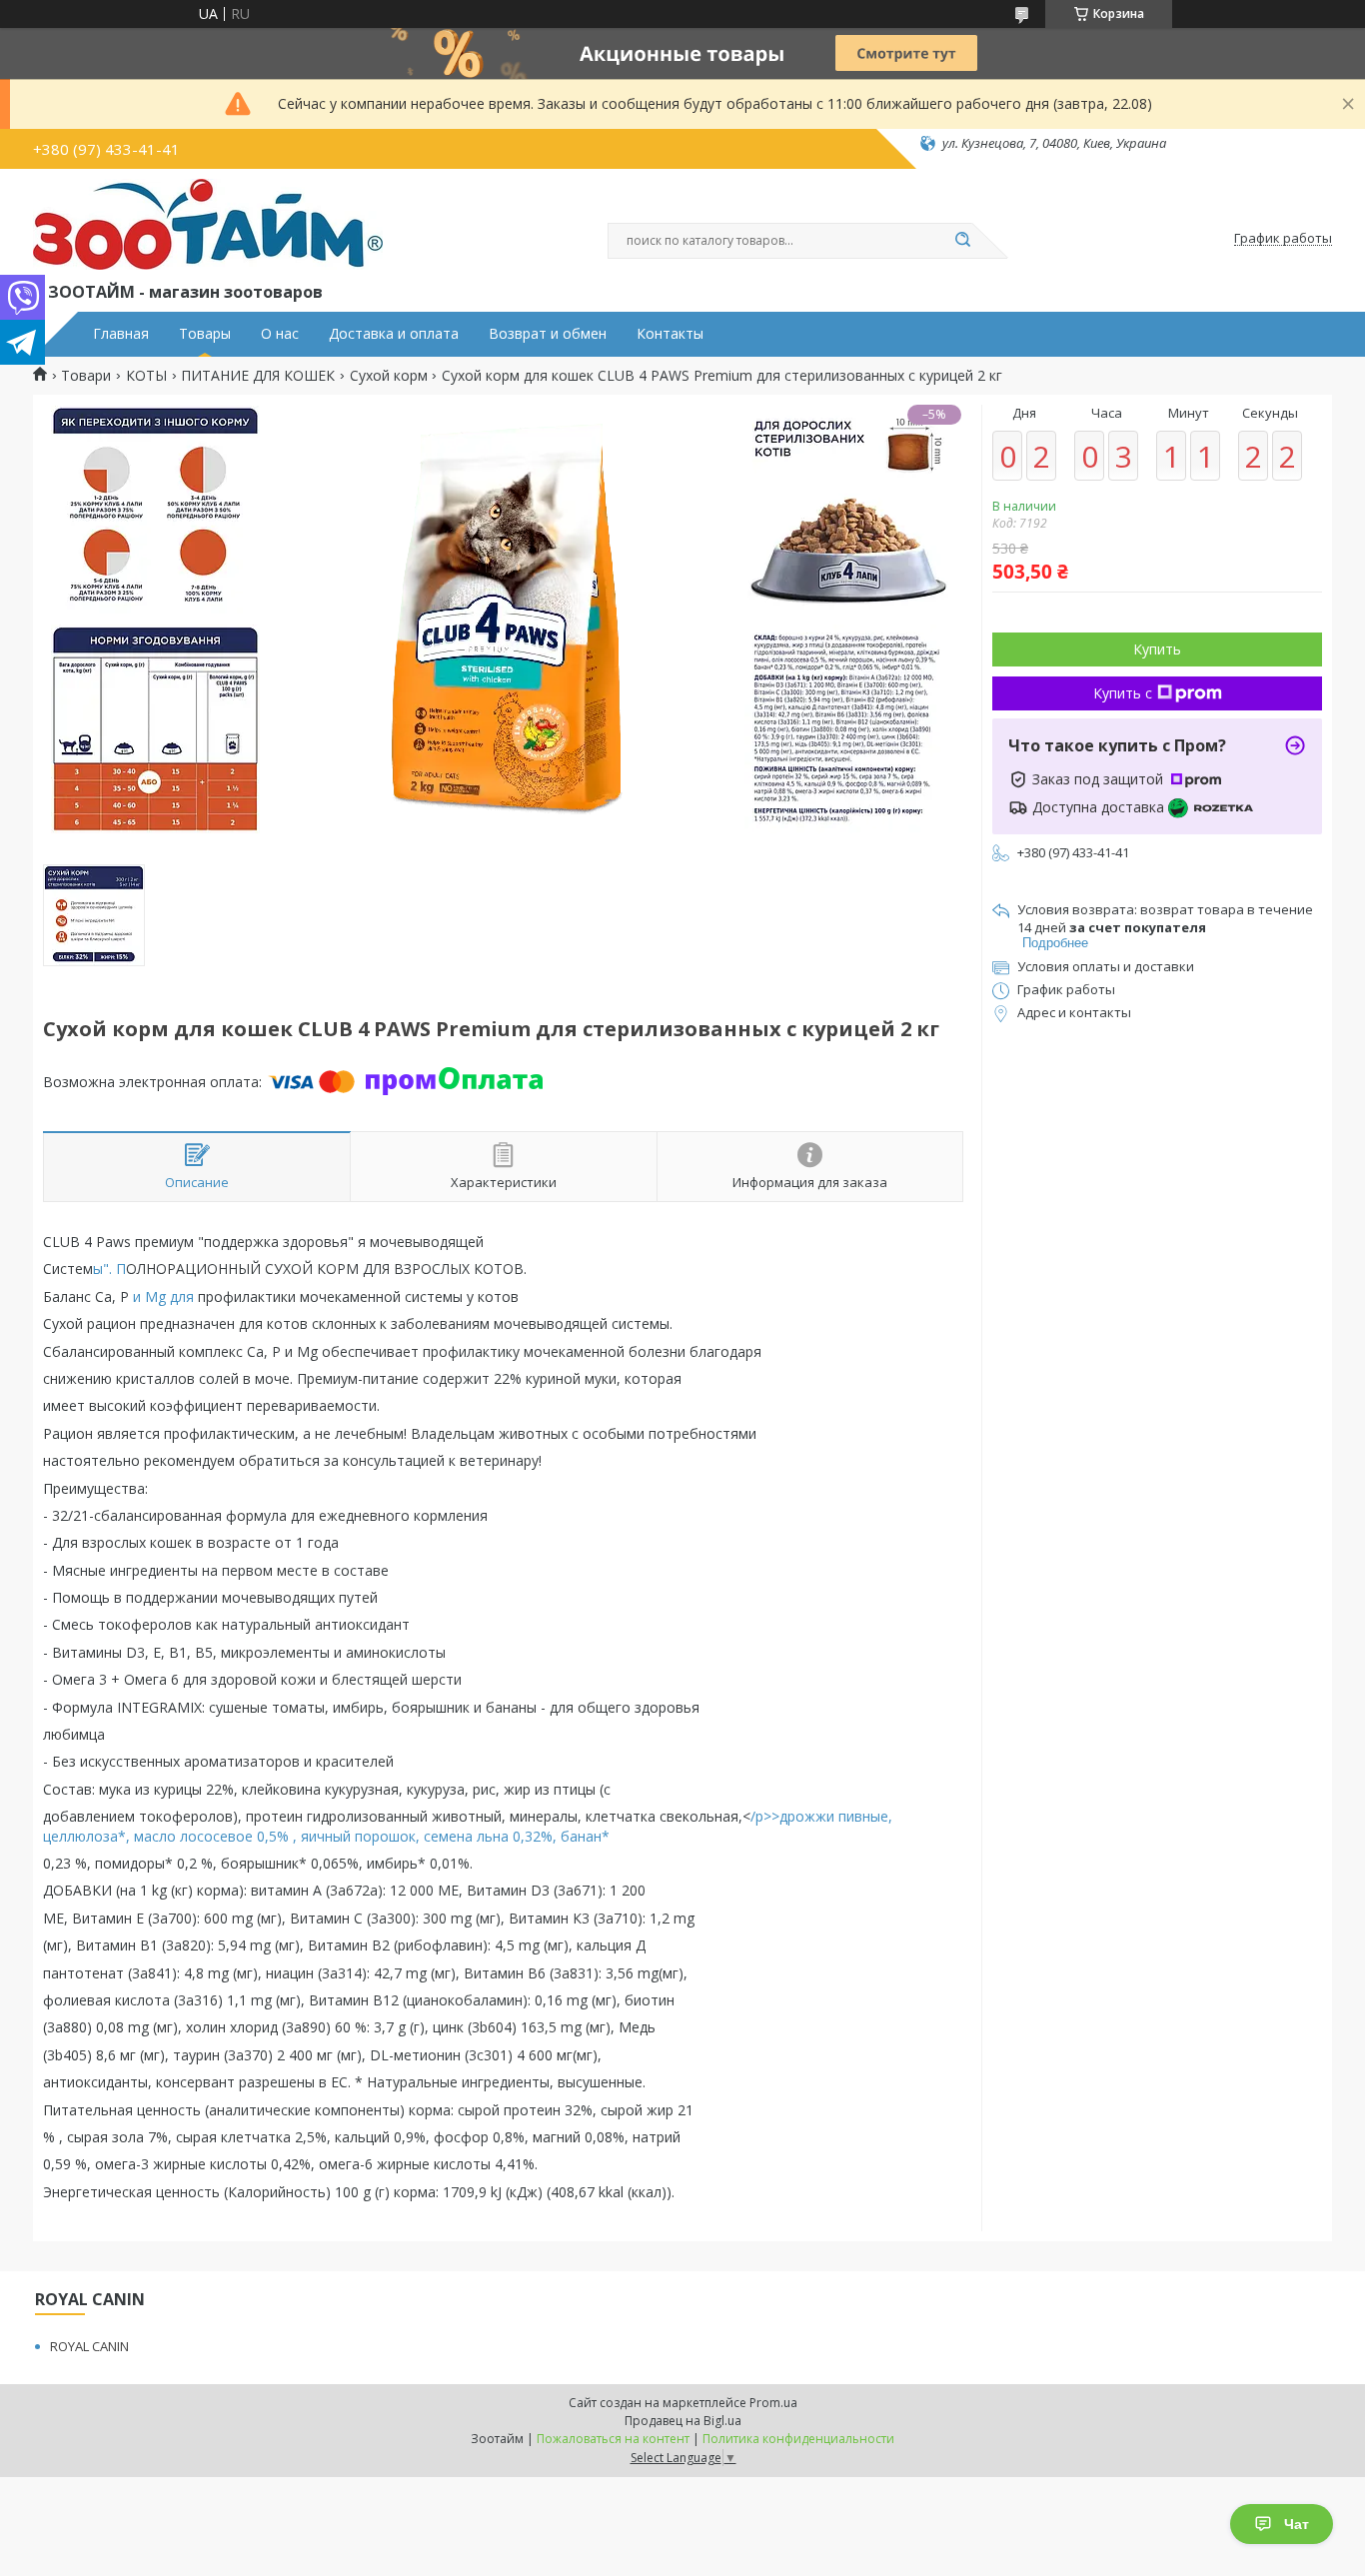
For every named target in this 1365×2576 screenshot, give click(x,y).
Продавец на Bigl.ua (683, 2421)
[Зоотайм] (208, 229)
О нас (280, 334)
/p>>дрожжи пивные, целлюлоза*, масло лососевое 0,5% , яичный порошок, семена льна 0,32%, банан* (468, 1826)
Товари (86, 376)
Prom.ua (773, 2403)
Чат (1297, 2524)
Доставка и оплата (394, 334)
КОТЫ (146, 376)
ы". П (109, 1269)
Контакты (670, 334)
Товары (205, 334)
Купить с (1123, 693)
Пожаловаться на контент (613, 2439)
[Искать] (962, 241)
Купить (1157, 649)
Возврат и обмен (548, 334)
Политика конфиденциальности (798, 2439)
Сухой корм (389, 376)
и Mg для (163, 1296)
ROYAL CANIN (89, 2346)
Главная (121, 334)
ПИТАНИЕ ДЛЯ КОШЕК (258, 376)
